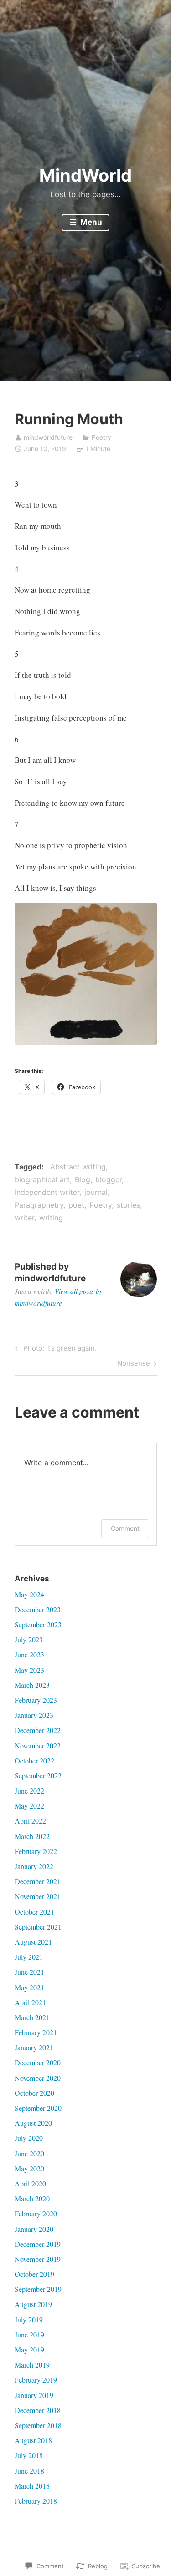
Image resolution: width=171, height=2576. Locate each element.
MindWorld (85, 175)
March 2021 (32, 2017)
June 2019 (29, 2335)
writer (24, 1218)
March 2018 (32, 2486)
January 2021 (34, 2047)
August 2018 (33, 2440)
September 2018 (38, 2425)
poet (76, 1205)
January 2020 (34, 2229)
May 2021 (29, 1987)
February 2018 (36, 2501)
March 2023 (32, 1685)
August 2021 (33, 1942)
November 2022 (38, 1745)
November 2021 (38, 1896)
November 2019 (38, 2259)
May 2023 (29, 1670)
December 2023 (38, 1609)
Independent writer (47, 1192)
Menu (90, 222)
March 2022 (32, 1836)
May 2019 (29, 2350)
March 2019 (32, 2365)
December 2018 (38, 2410)
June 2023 (29, 1654)
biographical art (42, 1179)
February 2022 (36, 1851)
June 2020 (29, 2153)
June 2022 (29, 1791)
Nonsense (134, 1365)
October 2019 (34, 2274)
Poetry (101, 437)
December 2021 (38, 1881)
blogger (109, 1179)
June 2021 (29, 1972)
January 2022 (34, 1866)
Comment (125, 1528)
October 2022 (34, 1761)
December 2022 (38, 1730)
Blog (83, 1179)
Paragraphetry (39, 1205)
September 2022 (38, 1776)
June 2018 (29, 2471)
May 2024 (29, 1594)
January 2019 (34, 2395)
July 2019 (29, 2319)
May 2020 (29, 2168)
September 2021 (38, 1927)
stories (128, 1205)
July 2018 (29, 2455)
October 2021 (34, 1912)
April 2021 (30, 2002)
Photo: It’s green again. (54, 1350)
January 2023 (34, 1715)
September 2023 (38, 1624)
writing (51, 1218)
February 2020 (36, 2213)
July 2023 (29, 1639)
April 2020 (30, 2183)
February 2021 (36, 2032)
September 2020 (38, 2108)
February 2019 (36, 2380)
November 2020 (38, 2078)
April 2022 (30, 1821)
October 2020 (34, 2093)
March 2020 (32, 2198)
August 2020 (33, 2123)
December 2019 (38, 2244)
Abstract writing (78, 1167)
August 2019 (33, 2304)
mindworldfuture (48, 437)
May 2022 (29, 1806)
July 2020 (29, 2138)
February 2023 (36, 1700)
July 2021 (29, 1957)
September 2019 (38, 2289)
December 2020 (38, 2062)
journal (96, 1192)
